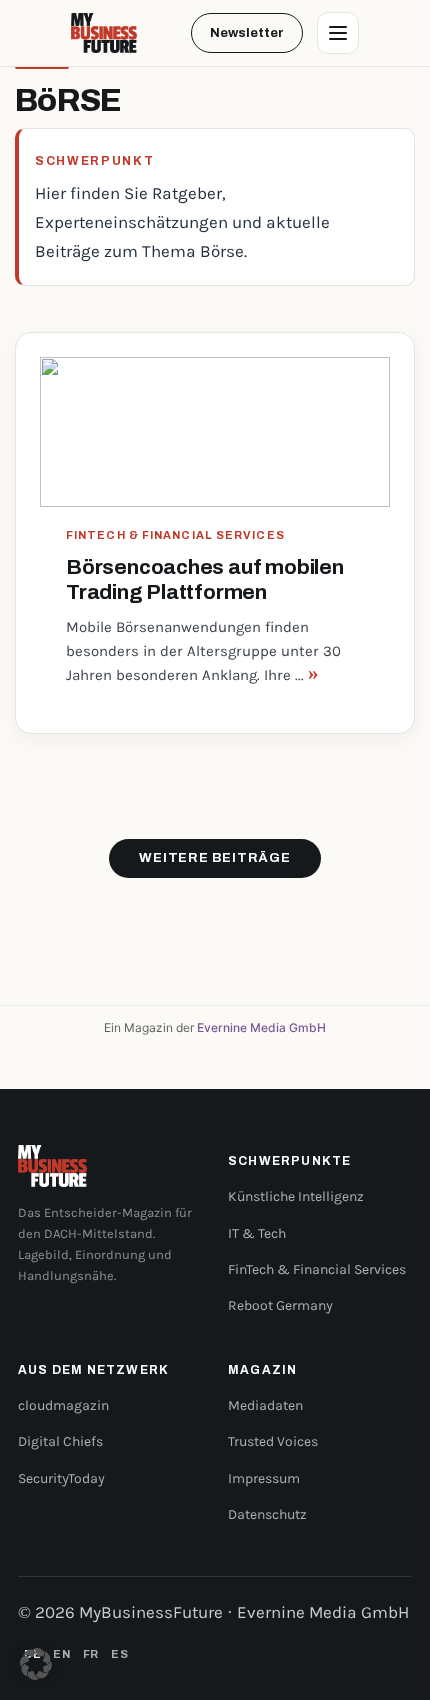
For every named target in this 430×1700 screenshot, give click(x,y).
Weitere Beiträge (214, 858)
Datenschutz (267, 1514)
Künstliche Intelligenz (296, 1196)
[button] (36, 1664)
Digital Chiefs (60, 1441)
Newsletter (247, 33)
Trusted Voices (273, 1441)
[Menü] (338, 33)
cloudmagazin (63, 1405)
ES (119, 1654)
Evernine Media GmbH (261, 1027)
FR (91, 1654)
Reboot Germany (280, 1305)
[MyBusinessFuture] (104, 33)
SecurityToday (61, 1478)
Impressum (264, 1478)
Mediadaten (265, 1405)
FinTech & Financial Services (317, 1269)
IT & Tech (257, 1233)
